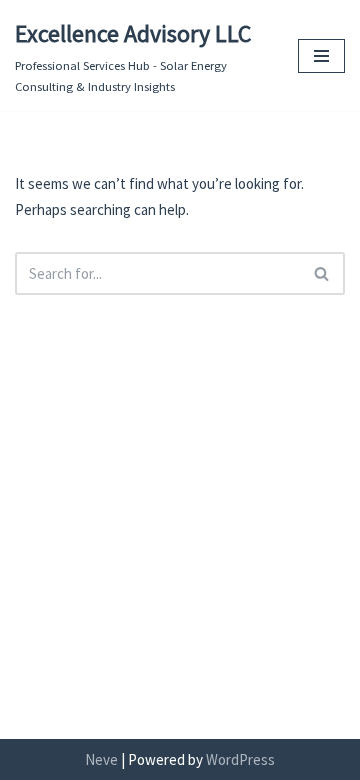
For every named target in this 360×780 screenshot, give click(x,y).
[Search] (322, 273)
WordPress (240, 759)
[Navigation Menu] (321, 56)
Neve (101, 759)
